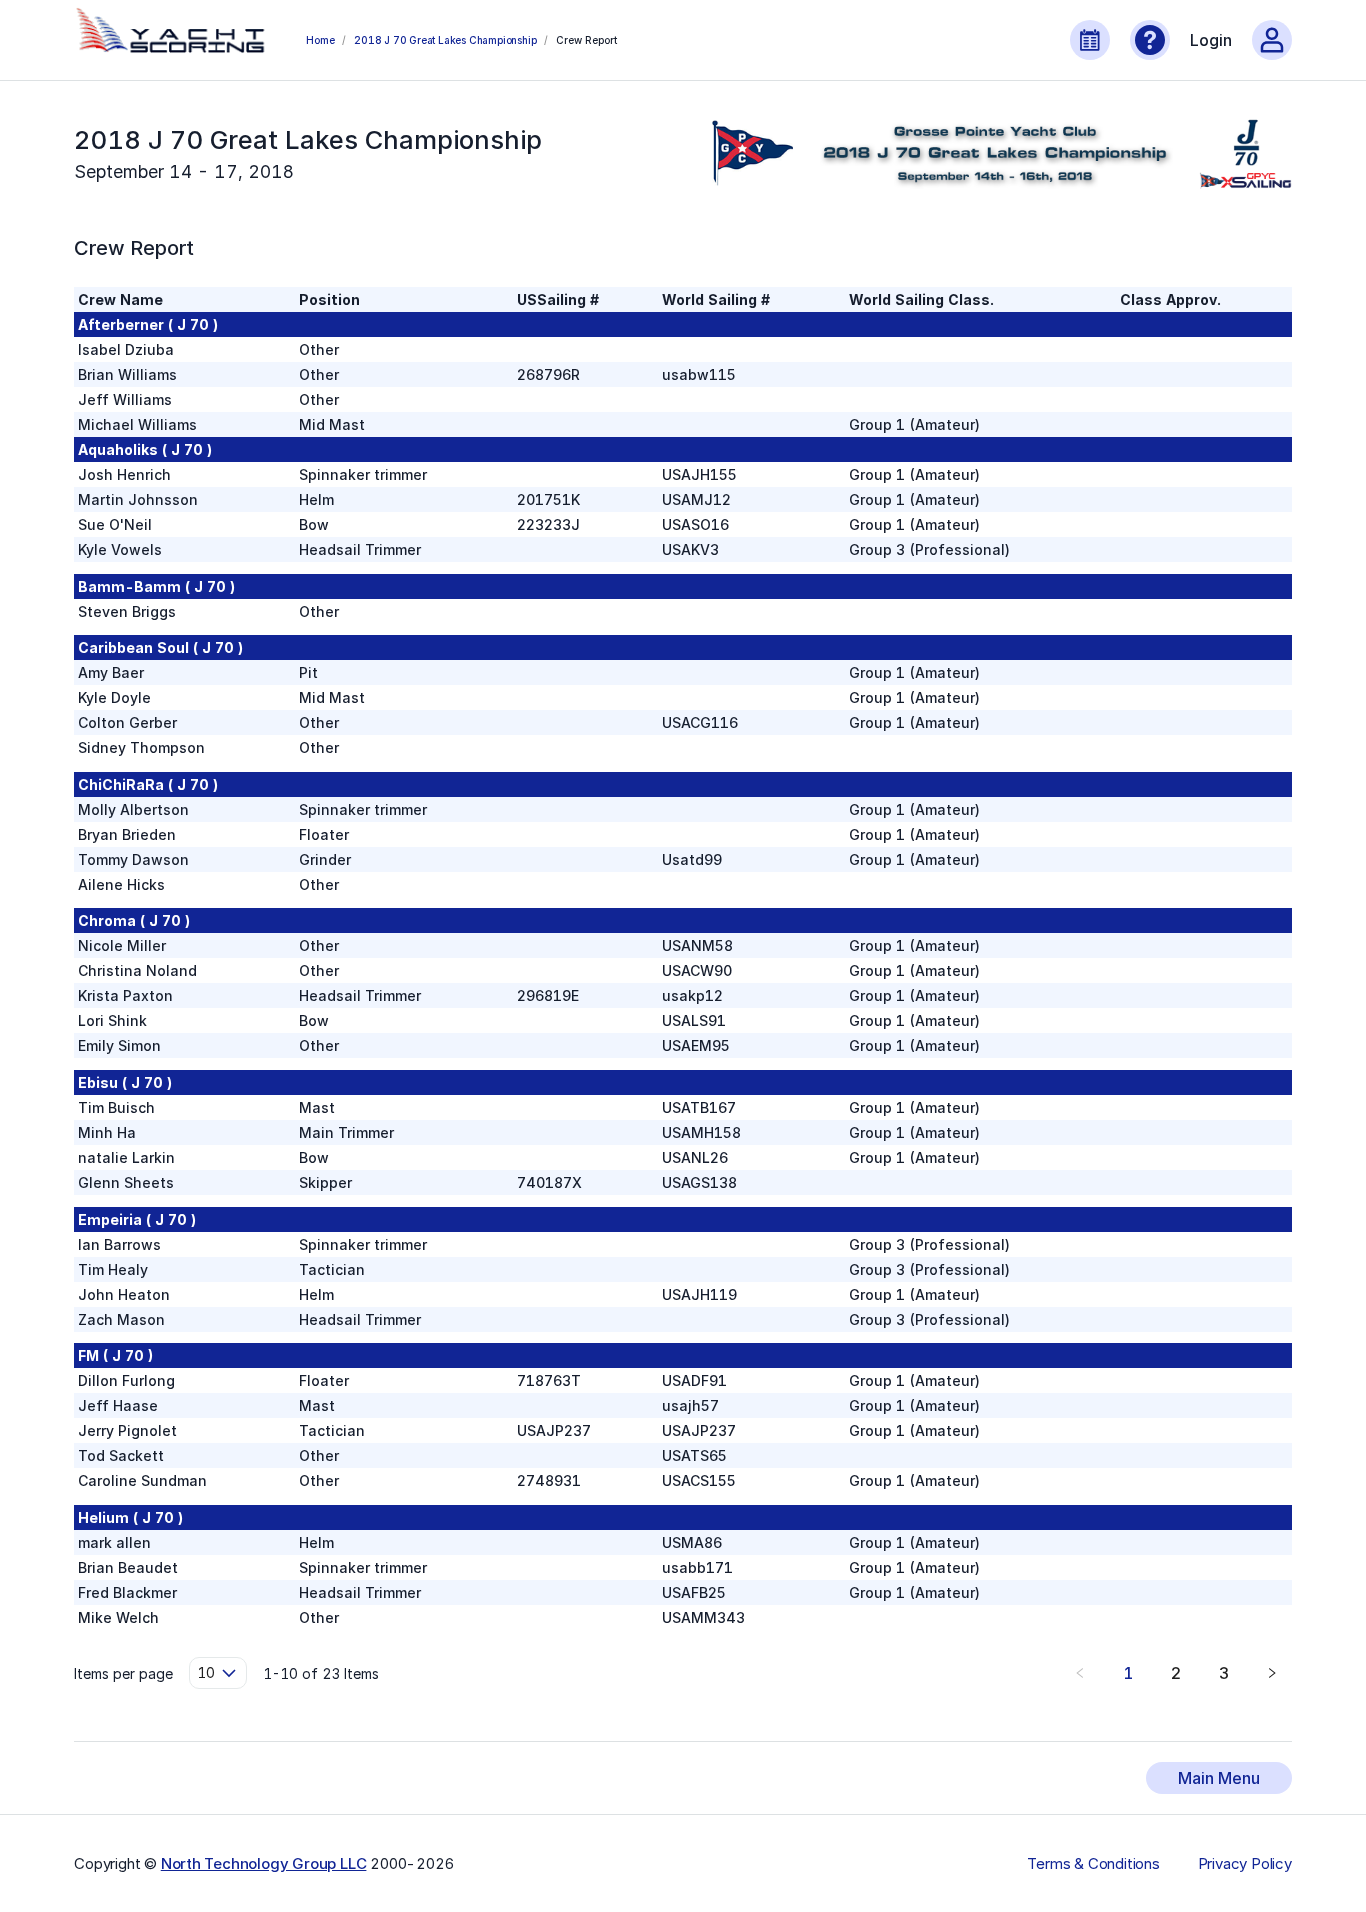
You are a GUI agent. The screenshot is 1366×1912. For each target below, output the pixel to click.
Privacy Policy (1245, 1864)
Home (320, 40)
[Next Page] (1272, 1673)
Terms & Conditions (1093, 1864)
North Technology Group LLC (264, 1863)
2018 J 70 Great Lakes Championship (445, 40)
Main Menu (1219, 1778)
